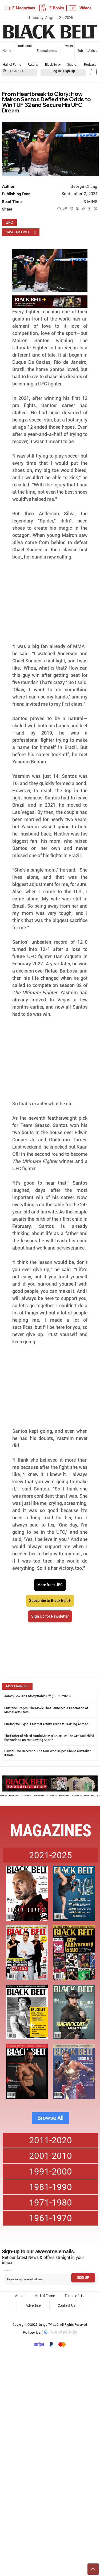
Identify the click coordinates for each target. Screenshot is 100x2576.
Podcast (90, 65)
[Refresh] (93, 2569)
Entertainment (47, 51)
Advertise (33, 2305)
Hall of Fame (12, 65)
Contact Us (67, 2305)
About (20, 2296)
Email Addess (7, 2271)
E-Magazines (24, 8)
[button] (93, 71)
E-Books (57, 8)
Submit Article (87, 51)
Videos (85, 8)
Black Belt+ (53, 65)
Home (7, 51)
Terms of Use (75, 2296)
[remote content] (50, 602)
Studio (72, 65)
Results (33, 65)
